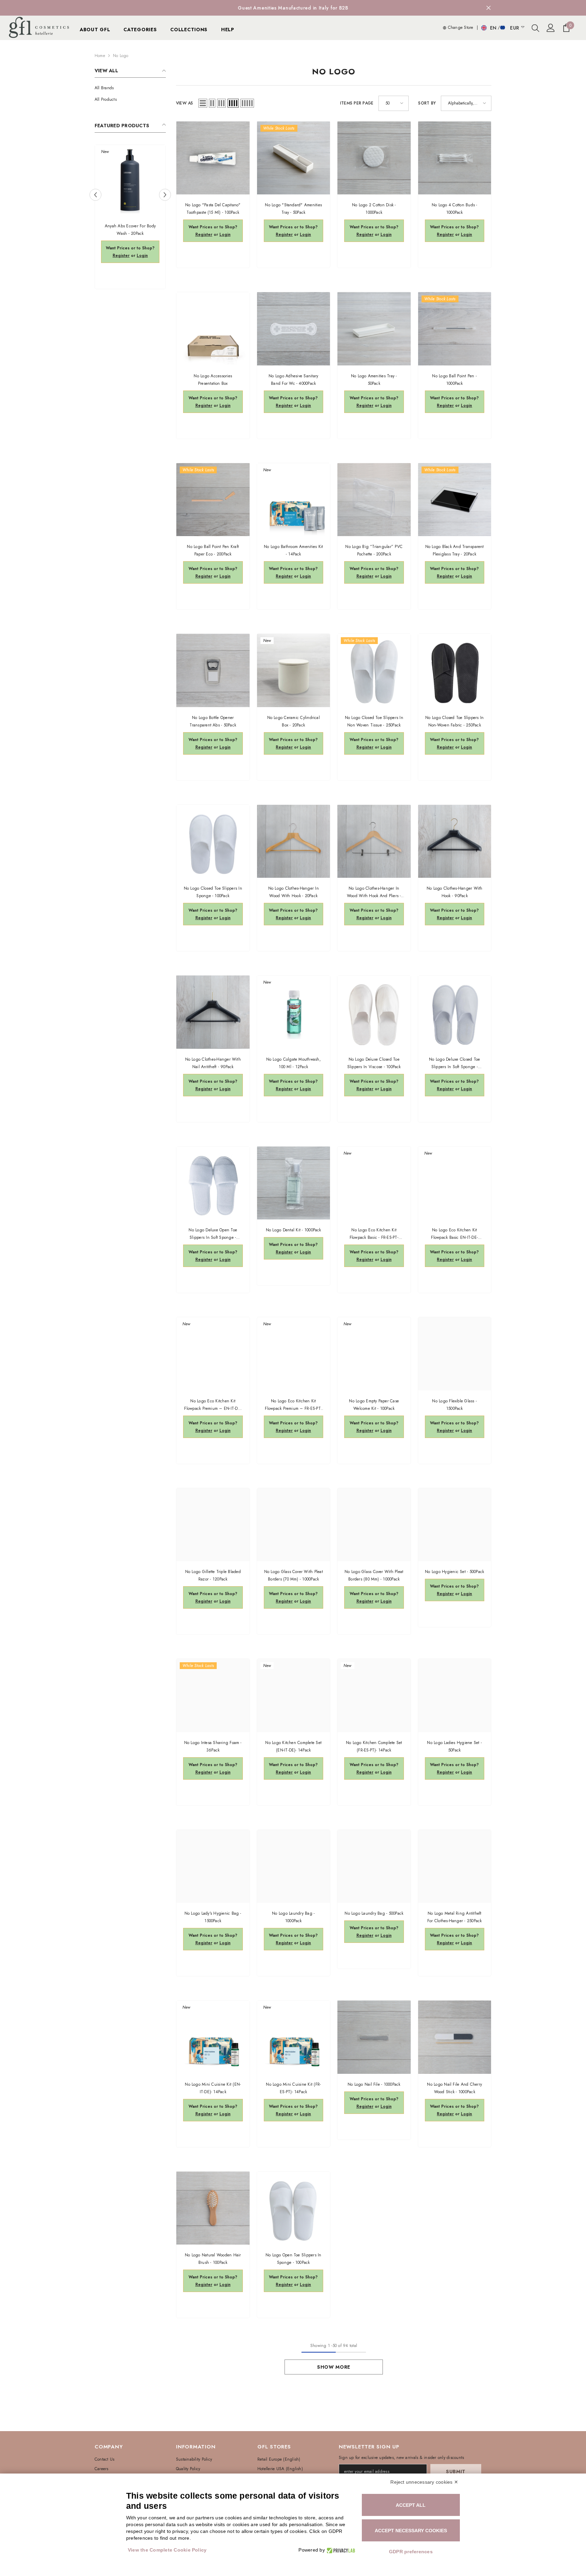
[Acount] (551, 28)
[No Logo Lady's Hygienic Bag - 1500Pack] (213, 1867)
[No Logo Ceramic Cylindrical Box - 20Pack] (294, 670)
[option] (293, 8)
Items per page (357, 103)
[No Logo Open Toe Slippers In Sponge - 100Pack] (294, 2208)
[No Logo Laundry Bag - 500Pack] (374, 1867)
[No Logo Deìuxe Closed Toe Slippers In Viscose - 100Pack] (374, 1012)
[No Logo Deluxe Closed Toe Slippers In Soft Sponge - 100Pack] (455, 1012)
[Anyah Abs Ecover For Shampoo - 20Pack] (130, 180)
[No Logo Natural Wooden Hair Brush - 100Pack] (213, 2208)
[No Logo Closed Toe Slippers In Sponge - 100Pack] (213, 841)
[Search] (535, 28)
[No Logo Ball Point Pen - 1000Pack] (455, 329)
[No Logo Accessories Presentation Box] (213, 329)
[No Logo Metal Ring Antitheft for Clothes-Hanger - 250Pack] (455, 1867)
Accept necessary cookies (411, 2531)
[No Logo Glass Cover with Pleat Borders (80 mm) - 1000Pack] (374, 1525)
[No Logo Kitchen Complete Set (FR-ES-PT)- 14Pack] (374, 1696)
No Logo (121, 56)
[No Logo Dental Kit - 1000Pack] (294, 1183)
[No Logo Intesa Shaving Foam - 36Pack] (213, 1696)
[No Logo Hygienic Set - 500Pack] (455, 1525)
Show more (334, 2367)
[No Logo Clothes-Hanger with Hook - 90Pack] (455, 841)
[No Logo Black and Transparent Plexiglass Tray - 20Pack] (455, 500)
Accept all (411, 2505)
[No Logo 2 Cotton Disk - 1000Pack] (374, 158)
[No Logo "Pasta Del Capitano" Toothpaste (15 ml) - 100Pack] (213, 158)
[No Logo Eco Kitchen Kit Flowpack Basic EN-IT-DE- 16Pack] (455, 1183)
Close (489, 8)
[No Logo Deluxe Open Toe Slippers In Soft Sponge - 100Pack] (213, 1183)
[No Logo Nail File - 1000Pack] (374, 2037)
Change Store (460, 27)
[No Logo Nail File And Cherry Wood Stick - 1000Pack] (455, 2037)
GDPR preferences (411, 2552)
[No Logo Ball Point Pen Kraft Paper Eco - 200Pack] (213, 500)
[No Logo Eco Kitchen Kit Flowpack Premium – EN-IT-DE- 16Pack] (213, 1354)
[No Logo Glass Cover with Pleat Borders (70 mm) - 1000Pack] (294, 1525)
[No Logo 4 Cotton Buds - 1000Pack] (455, 158)
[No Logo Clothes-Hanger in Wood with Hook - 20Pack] (294, 841)
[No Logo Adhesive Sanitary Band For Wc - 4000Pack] (294, 329)
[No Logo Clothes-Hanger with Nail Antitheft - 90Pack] (213, 1012)
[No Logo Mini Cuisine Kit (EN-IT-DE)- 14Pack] (213, 2037)
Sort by (427, 103)
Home (100, 56)
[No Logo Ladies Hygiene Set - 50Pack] (455, 1696)
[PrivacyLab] (340, 2550)
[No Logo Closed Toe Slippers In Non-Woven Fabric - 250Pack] (455, 670)
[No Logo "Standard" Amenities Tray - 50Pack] (294, 158)
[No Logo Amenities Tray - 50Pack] (374, 329)
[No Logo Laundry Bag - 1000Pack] (294, 1867)
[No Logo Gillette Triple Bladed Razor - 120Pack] (213, 1525)
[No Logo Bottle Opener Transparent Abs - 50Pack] (213, 670)
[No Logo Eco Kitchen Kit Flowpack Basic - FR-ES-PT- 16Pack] (374, 1183)
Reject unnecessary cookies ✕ (424, 2482)
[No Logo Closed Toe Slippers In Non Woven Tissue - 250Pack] (374, 670)
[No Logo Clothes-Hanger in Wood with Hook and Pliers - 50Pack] (374, 841)
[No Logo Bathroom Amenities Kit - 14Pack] (294, 500)
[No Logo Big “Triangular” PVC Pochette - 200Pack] (374, 500)
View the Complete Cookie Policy (167, 2550)
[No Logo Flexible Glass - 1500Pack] (455, 1354)
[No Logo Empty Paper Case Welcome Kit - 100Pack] (374, 1354)
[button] (95, 195)
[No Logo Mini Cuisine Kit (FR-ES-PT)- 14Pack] (294, 2037)
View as (185, 103)
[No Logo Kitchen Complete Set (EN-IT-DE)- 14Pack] (294, 1696)
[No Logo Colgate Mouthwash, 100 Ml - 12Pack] (294, 1012)
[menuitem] (130, 88)
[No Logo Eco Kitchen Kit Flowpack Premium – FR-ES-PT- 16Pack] (294, 1354)
